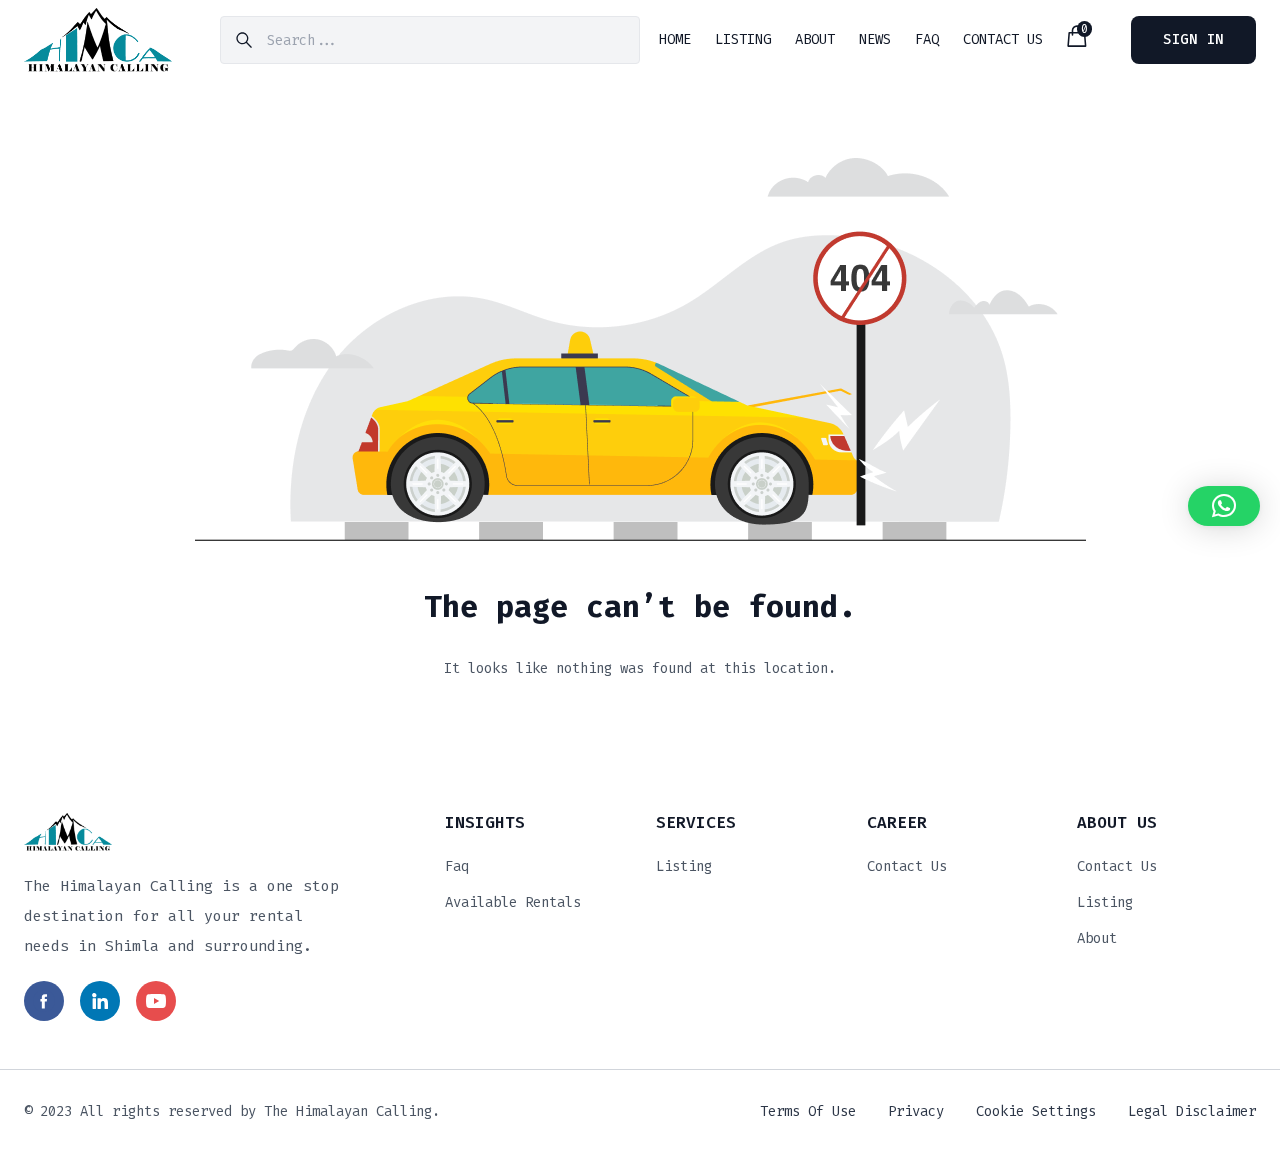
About (1097, 938)
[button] (1224, 506)
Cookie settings (1036, 1111)
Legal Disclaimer (1192, 1111)
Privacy (916, 1111)
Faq (457, 866)
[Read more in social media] (44, 1001)
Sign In (1193, 39)
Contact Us (907, 866)
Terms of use (808, 1111)
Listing (684, 866)
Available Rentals (513, 902)
